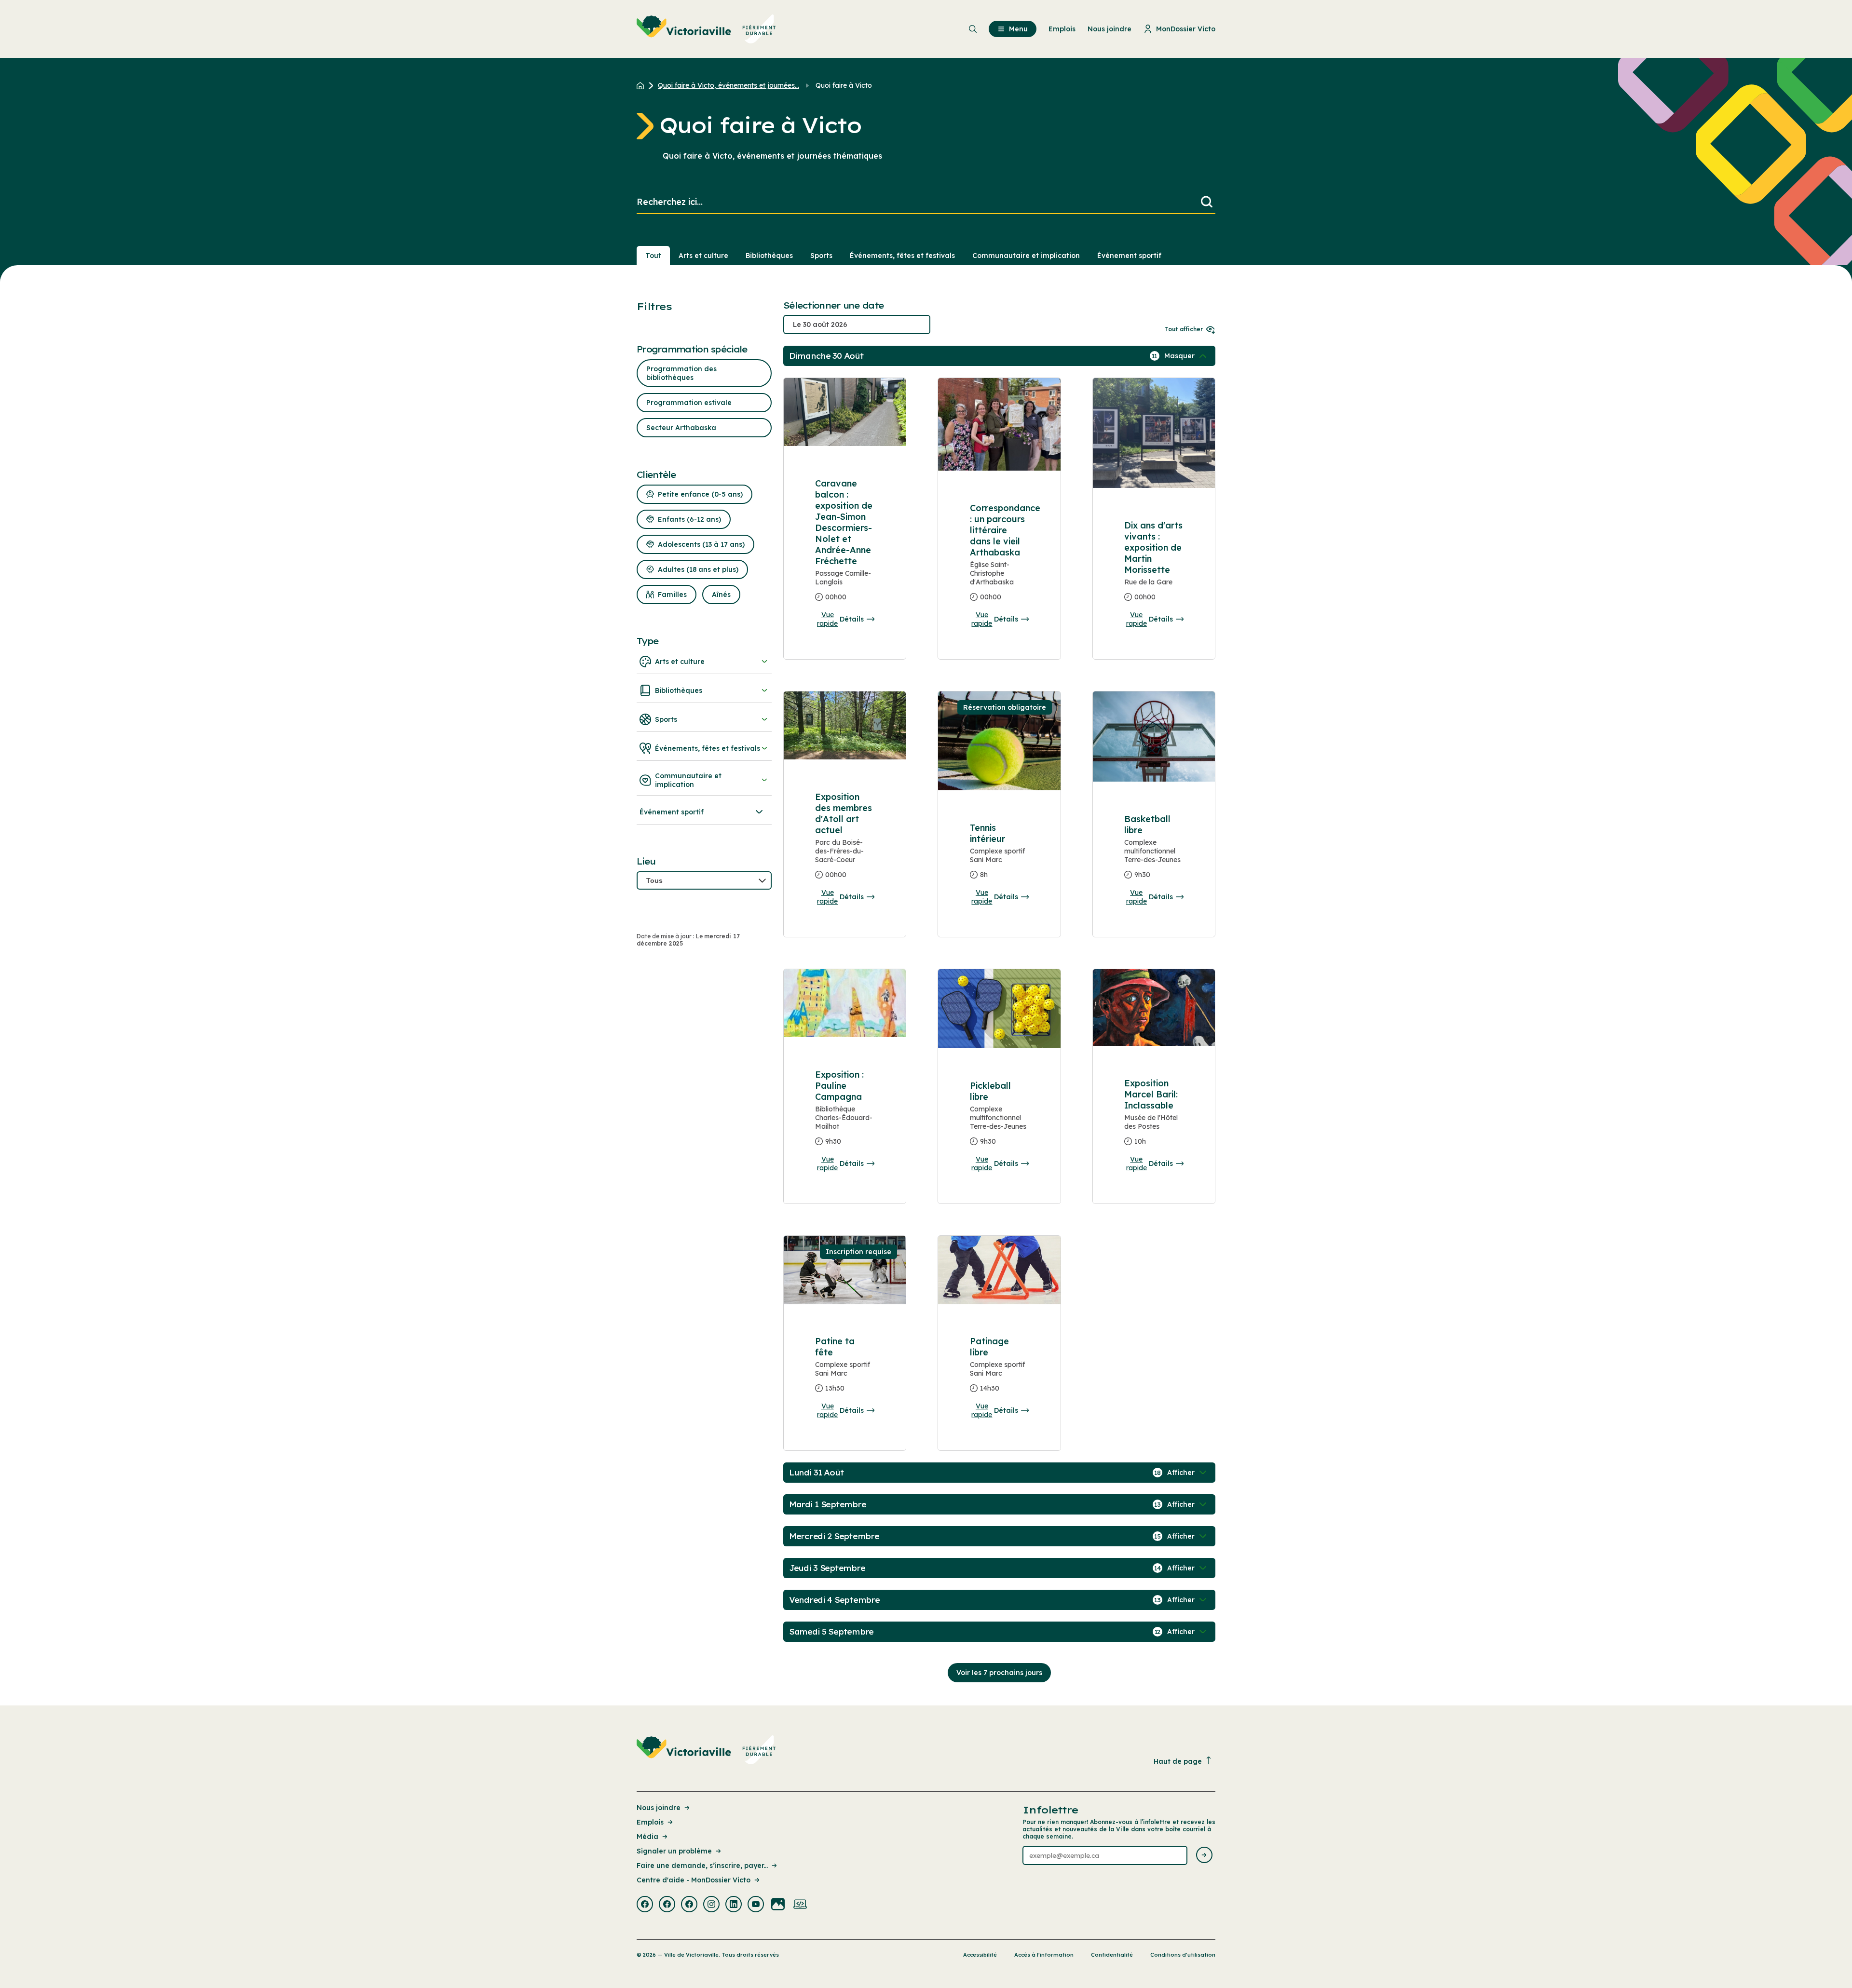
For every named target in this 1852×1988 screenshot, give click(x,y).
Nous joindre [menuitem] (1110, 29)
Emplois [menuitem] (1062, 29)
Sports (821, 256)
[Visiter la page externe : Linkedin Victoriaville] (734, 1905)
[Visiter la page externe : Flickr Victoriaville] (778, 1905)
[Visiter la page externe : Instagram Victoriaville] (711, 1905)
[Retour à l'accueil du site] (643, 85)
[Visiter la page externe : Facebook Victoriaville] (645, 1905)
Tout (653, 256)
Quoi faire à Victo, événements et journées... (729, 85)
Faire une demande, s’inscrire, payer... (702, 1866)
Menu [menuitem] (1018, 29)
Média (647, 1837)
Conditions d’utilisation (1183, 1955)
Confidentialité (1112, 1955)
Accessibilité (980, 1955)
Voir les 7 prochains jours (999, 1673)
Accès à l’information (1044, 1955)
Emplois (650, 1822)
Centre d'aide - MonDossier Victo (694, 1880)
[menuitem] (706, 29)
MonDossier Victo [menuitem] (1186, 29)
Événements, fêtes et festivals (902, 256)
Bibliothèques (769, 256)
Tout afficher (1184, 329)
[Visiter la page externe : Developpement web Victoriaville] (800, 1905)
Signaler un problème (674, 1851)
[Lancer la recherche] (1207, 202)
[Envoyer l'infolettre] (1204, 1856)
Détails (852, 619)
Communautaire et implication (1026, 256)
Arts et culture (703, 256)
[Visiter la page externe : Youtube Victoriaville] (756, 1905)
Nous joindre (659, 1808)
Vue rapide (827, 619)
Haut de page (1178, 1761)
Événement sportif (1129, 256)
